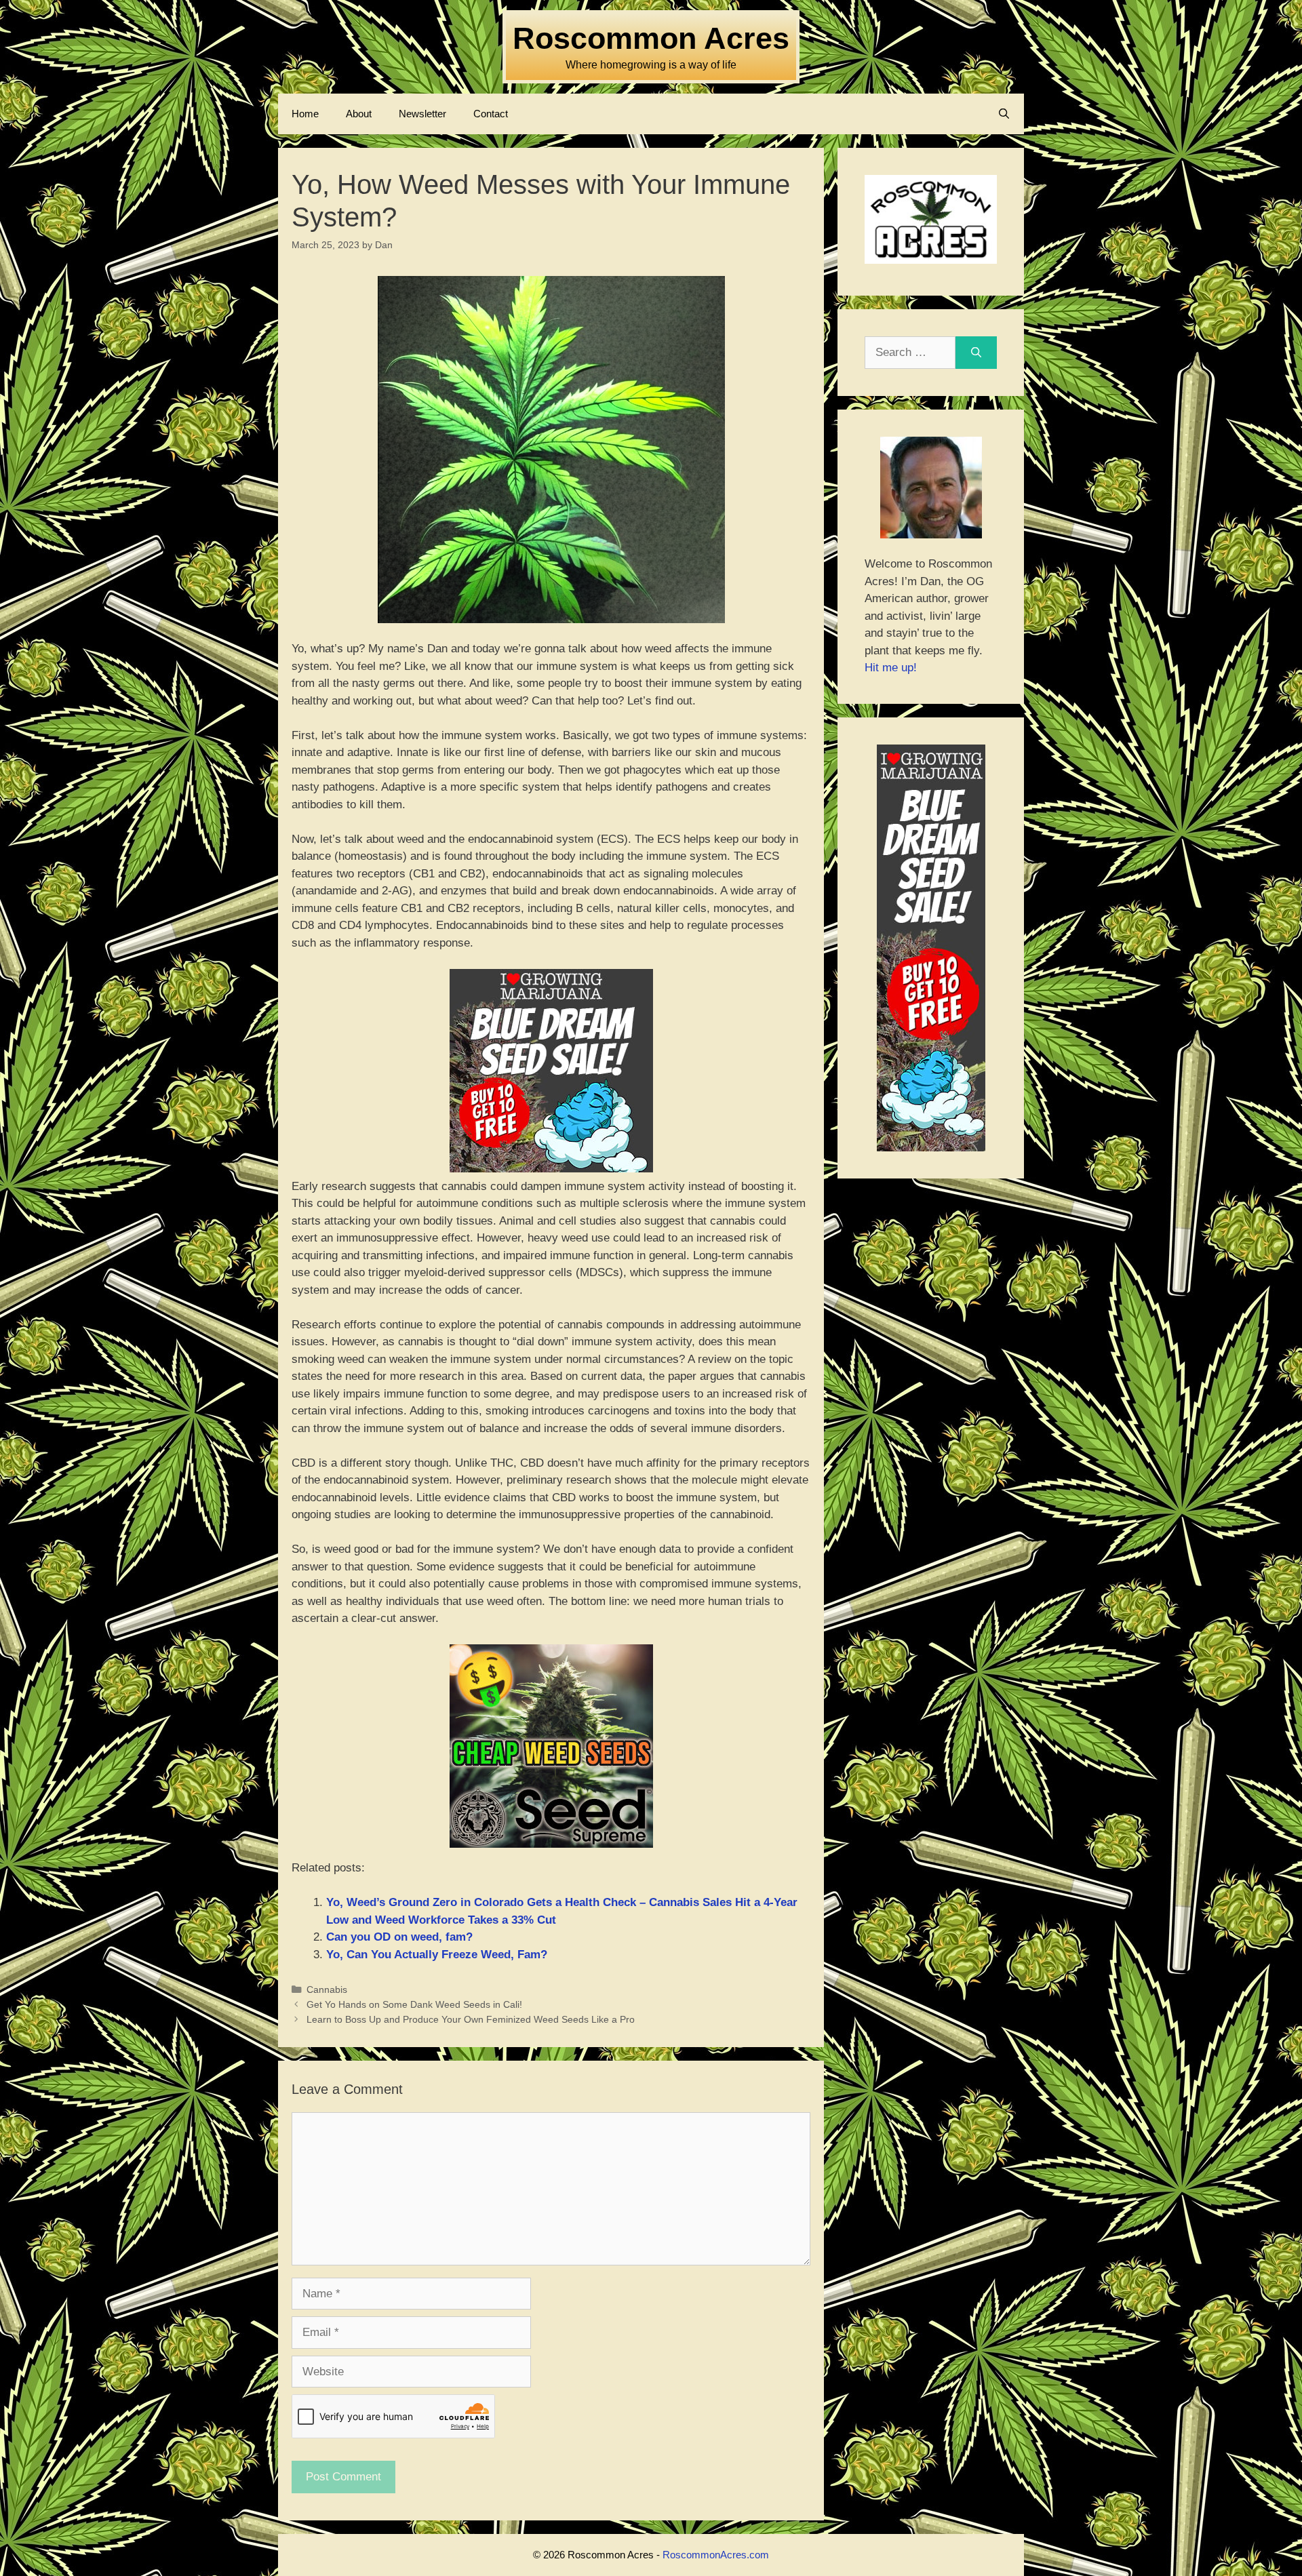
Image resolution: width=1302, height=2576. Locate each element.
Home (305, 114)
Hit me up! (891, 668)
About (359, 114)
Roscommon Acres (651, 38)
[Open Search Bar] (1004, 114)
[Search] (976, 353)
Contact (491, 114)
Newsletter (422, 114)
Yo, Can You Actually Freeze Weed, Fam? (437, 1955)
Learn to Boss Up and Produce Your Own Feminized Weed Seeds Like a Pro (471, 2019)
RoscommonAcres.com (716, 2555)
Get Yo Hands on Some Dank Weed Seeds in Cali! (414, 2004)
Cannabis (327, 1989)
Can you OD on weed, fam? (399, 1937)
